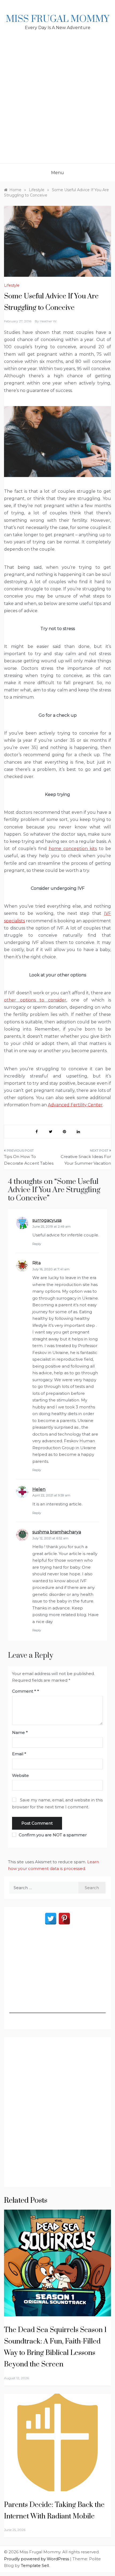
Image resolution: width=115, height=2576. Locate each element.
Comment (24, 1691)
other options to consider (35, 1000)
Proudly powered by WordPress (37, 2559)
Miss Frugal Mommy (57, 19)
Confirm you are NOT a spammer (52, 1835)
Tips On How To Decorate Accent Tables (29, 1160)
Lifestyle (12, 285)
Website (20, 1775)
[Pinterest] (64, 1919)
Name (20, 1732)
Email (19, 1754)
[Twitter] (51, 1919)
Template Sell (35, 2565)
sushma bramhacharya (57, 1532)
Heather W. (49, 321)
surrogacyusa (47, 1220)
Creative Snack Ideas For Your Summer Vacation (86, 1160)
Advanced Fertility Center (75, 1105)
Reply (37, 1244)
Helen (39, 1489)
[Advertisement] (57, 103)
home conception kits (73, 849)
